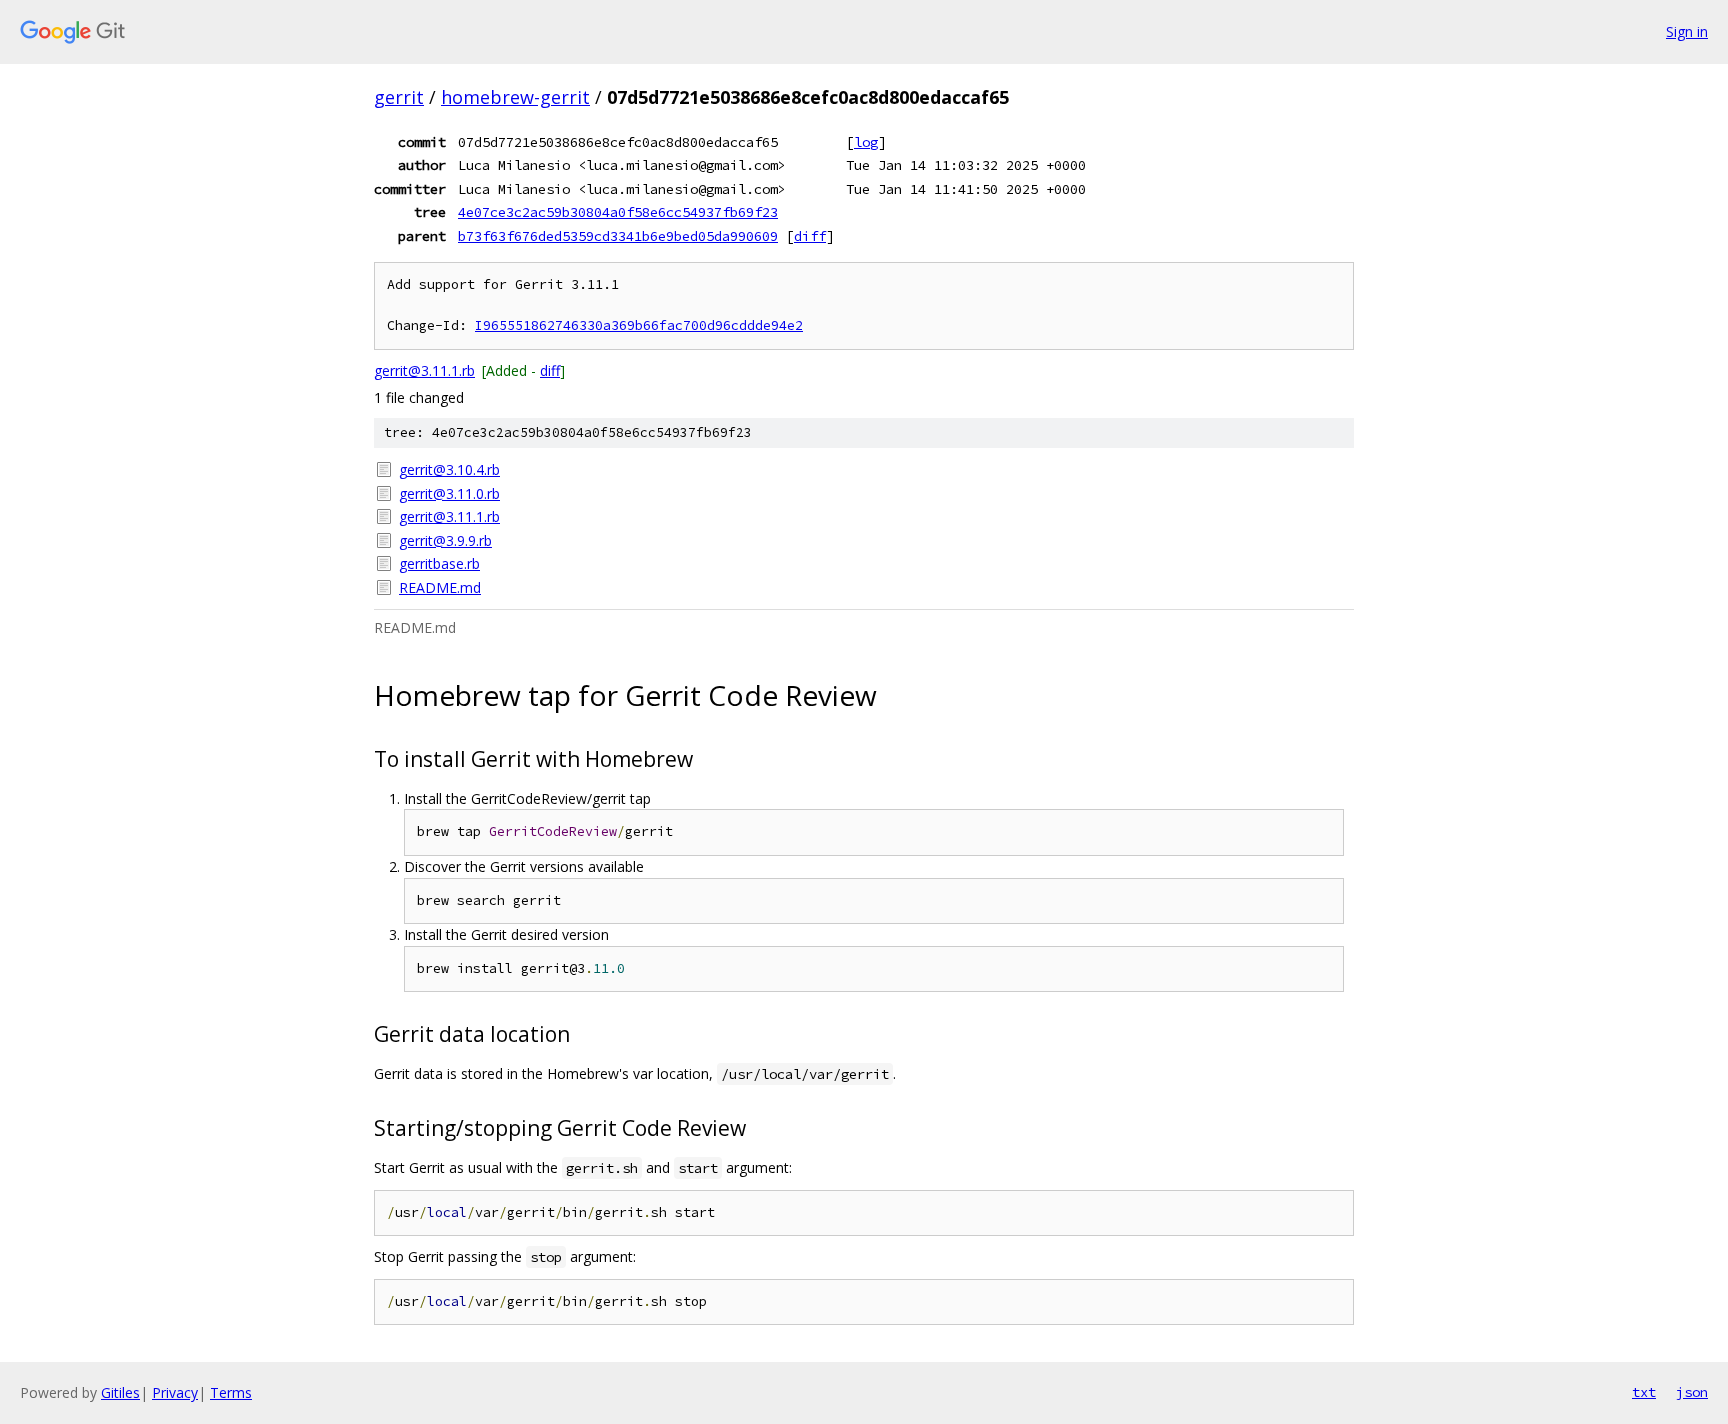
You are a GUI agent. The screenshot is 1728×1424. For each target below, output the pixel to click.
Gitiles (120, 1392)
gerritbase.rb (439, 563)
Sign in (1687, 31)
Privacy (175, 1392)
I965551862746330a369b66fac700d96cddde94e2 (639, 325)
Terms (231, 1392)
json (1692, 1392)
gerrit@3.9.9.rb (445, 540)
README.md (440, 587)
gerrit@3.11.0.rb (449, 493)
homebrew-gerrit (515, 97)
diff (810, 236)
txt (1644, 1392)
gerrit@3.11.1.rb (424, 370)
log (866, 142)
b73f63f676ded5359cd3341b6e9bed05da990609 (618, 236)
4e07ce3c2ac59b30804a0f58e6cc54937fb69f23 (618, 212)
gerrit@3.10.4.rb (449, 469)
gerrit (399, 97)
